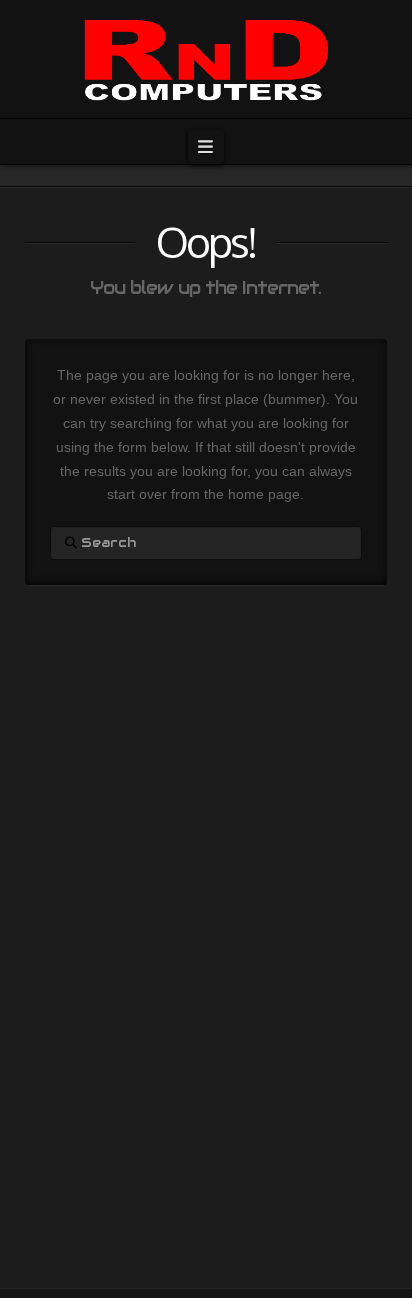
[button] (206, 147)
